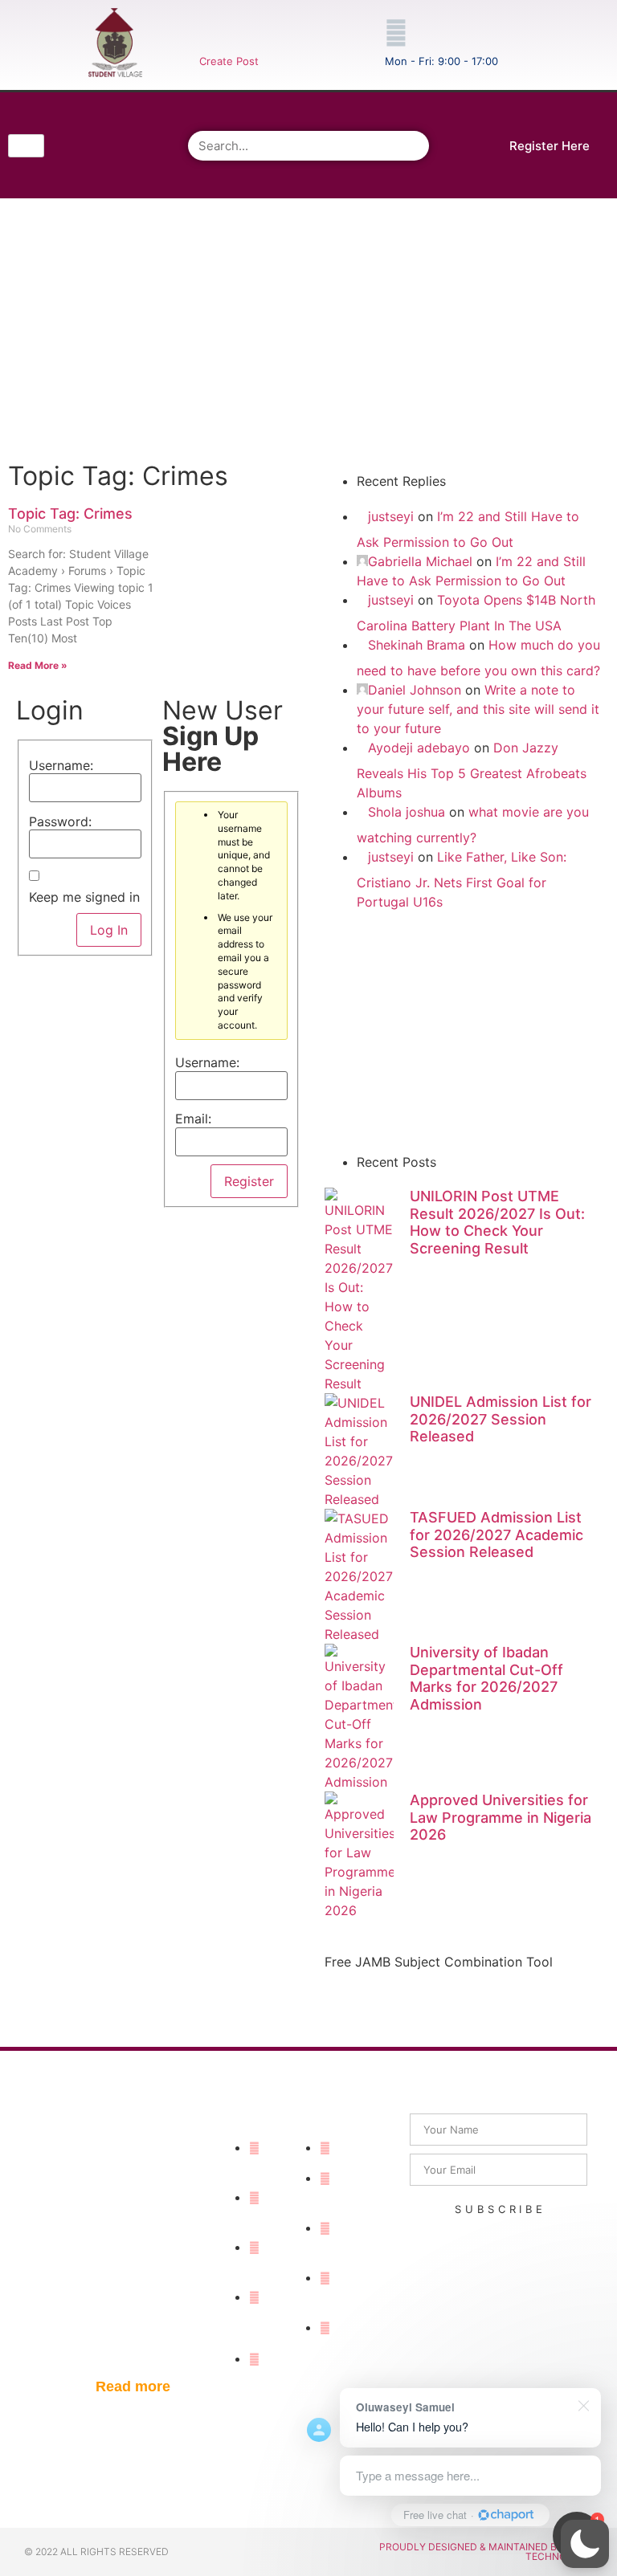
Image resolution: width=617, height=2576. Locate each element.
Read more (133, 2386)
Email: (193, 1119)
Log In (109, 930)
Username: (61, 765)
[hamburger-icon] (26, 146)
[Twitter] (133, 120)
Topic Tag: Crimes (70, 514)
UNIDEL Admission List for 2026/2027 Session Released (501, 1419)
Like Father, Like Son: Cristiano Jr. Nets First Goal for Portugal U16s (462, 879)
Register (249, 1181)
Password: (60, 821)
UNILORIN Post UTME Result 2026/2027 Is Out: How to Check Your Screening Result (497, 1222)
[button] (585, 2544)
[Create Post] (210, 33)
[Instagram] (88, 165)
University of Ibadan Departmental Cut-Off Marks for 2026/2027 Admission (486, 1678)
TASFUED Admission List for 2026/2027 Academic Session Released (496, 1535)
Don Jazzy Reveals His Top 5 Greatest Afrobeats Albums (472, 770)
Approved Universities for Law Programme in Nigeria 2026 (501, 1817)
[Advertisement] (306, 327)
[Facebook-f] (88, 120)
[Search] (414, 146)
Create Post (229, 61)
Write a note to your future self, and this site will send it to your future (478, 709)
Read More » (38, 665)
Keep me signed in (84, 897)
